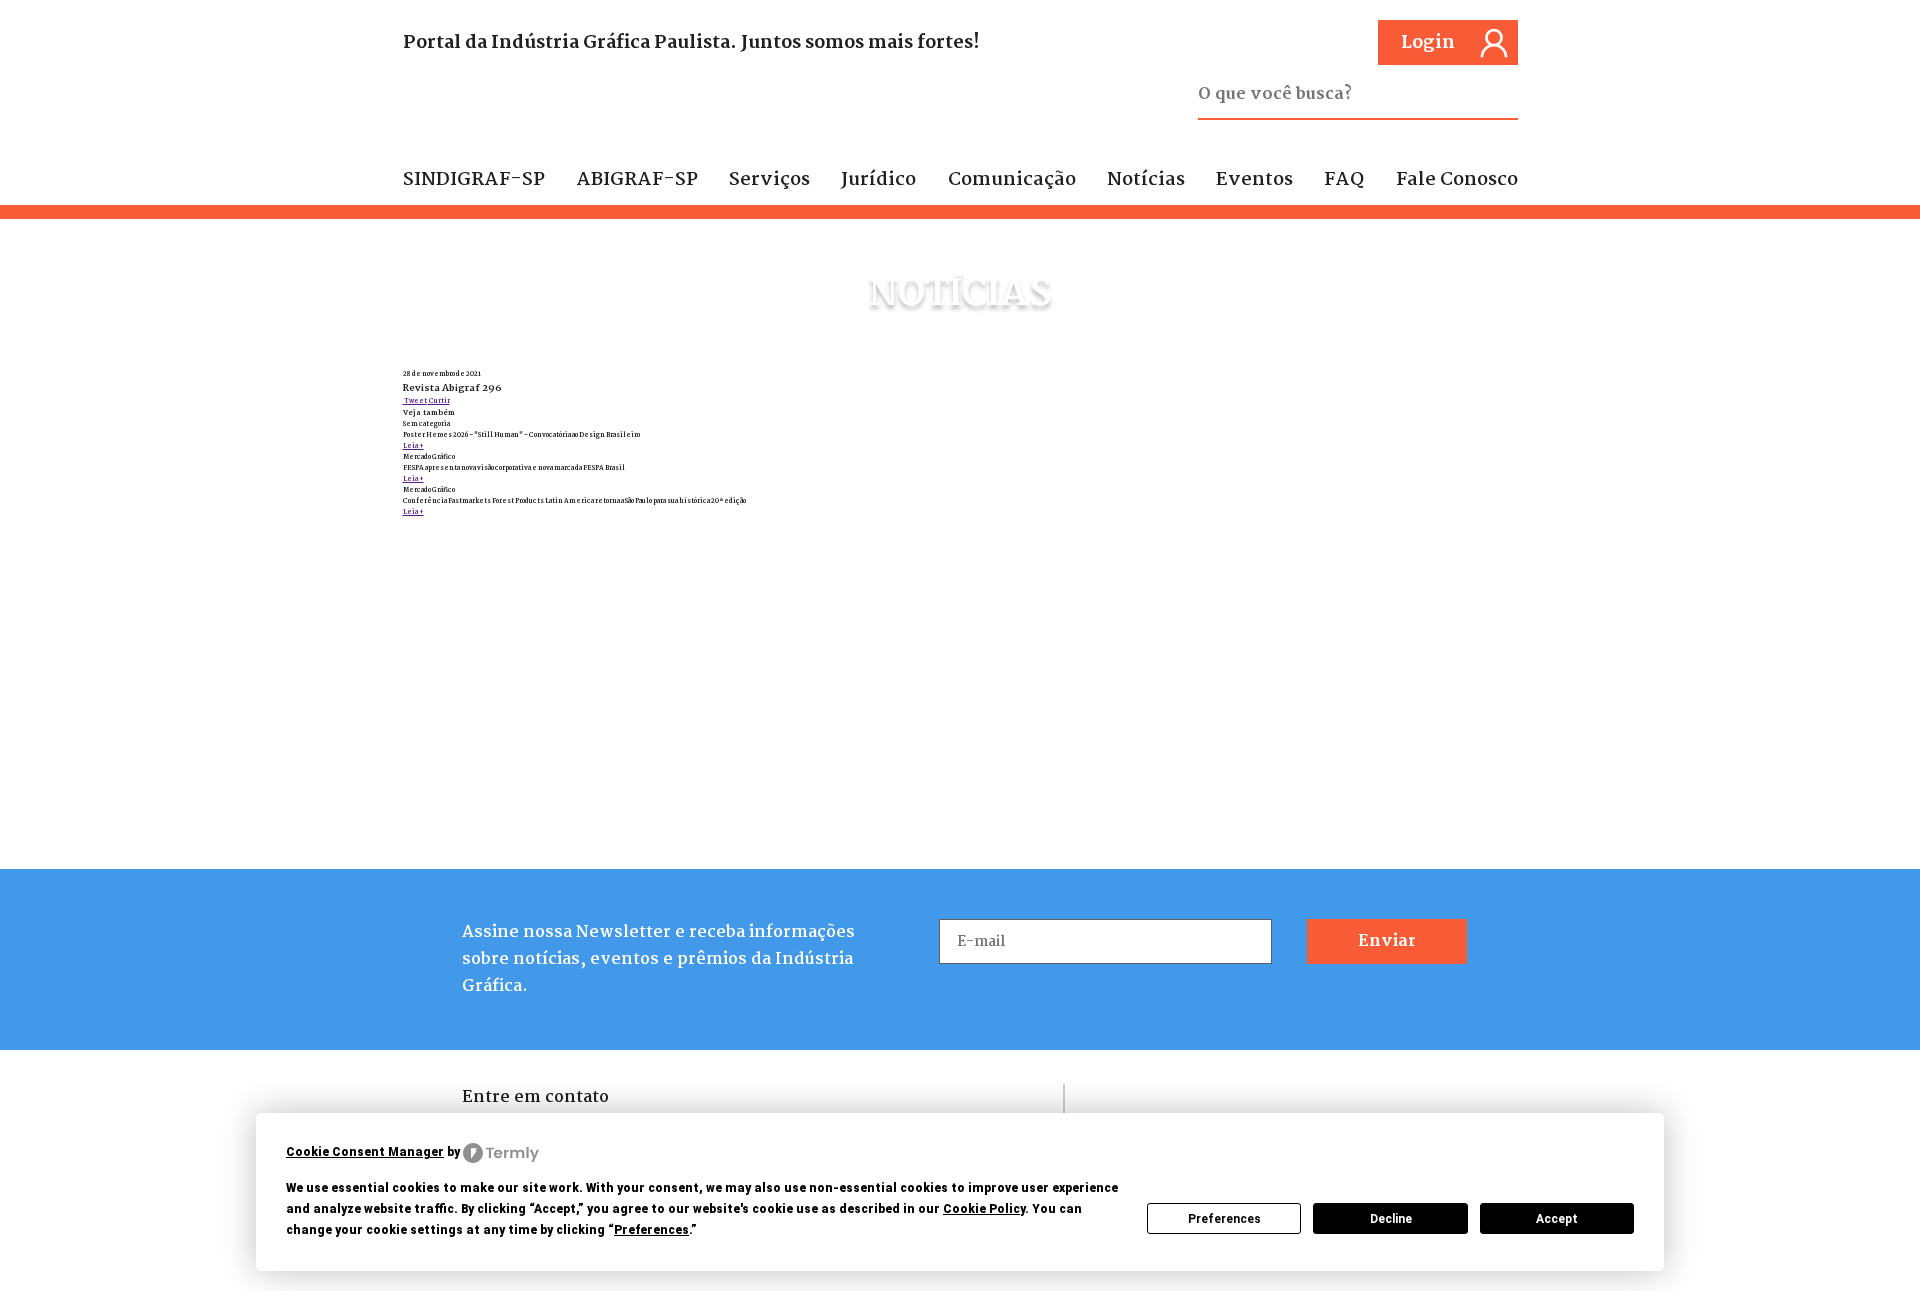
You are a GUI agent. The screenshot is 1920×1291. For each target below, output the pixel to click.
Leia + (413, 446)
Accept (1557, 1219)
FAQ (1344, 180)
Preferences (1224, 1219)
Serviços (769, 180)
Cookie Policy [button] (984, 1209)
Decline (1391, 1219)
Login (1428, 43)
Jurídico (878, 180)
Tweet (415, 401)
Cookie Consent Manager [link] (365, 1152)
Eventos (1254, 180)
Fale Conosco (1457, 180)
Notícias (1146, 180)
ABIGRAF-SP (637, 180)
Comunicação (1012, 180)
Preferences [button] (651, 1230)
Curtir (439, 401)
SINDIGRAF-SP (474, 180)
